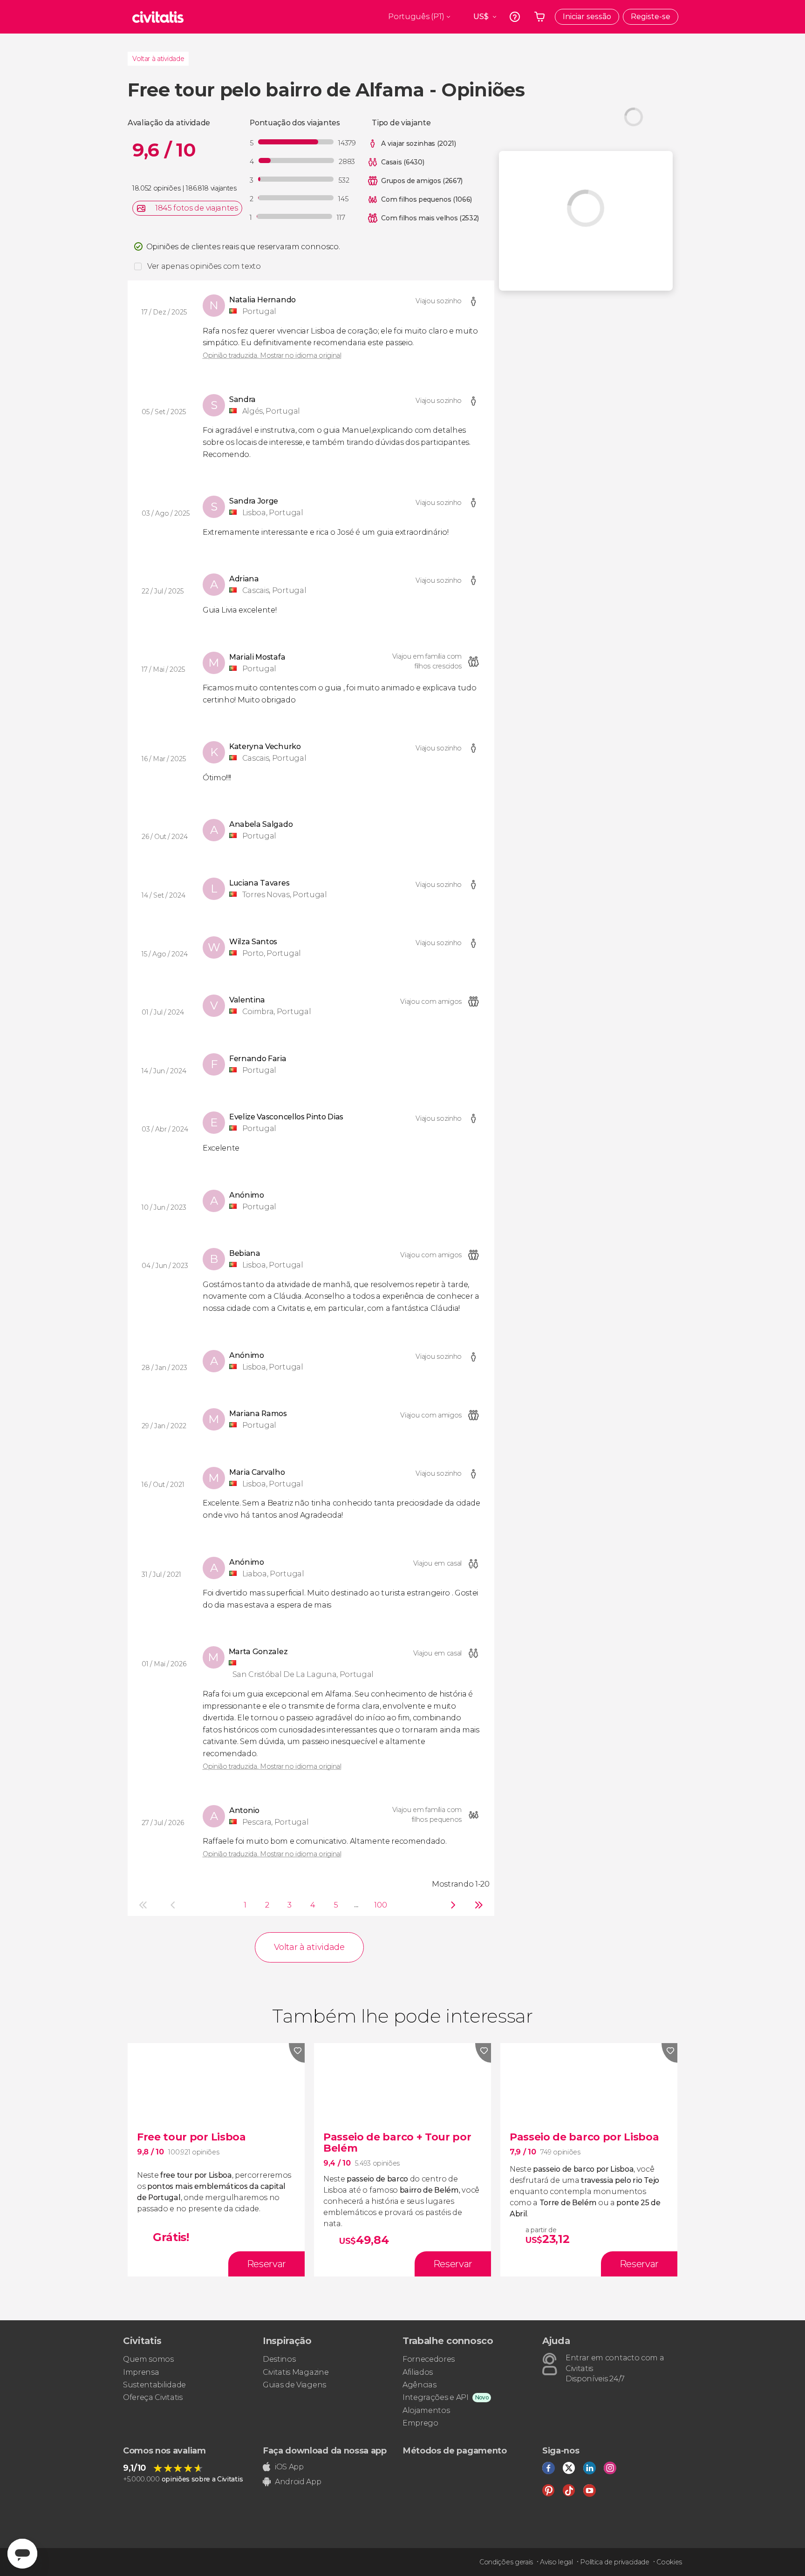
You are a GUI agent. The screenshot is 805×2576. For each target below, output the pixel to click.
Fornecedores (429, 2359)
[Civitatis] (158, 17)
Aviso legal (556, 2562)
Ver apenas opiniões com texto (204, 266)
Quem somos (148, 2359)
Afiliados (418, 2372)
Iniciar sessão (587, 17)
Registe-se (651, 17)
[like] (297, 2053)
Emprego (420, 2423)
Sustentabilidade (154, 2385)
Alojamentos (426, 2410)
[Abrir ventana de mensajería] (22, 2554)
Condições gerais (506, 2562)
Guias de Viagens (294, 2385)
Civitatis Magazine (296, 2372)
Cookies (669, 2562)
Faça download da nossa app (325, 2451)
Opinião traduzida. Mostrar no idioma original (272, 355)
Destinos (279, 2359)
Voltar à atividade (158, 59)
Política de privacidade (615, 2562)
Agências (419, 2385)
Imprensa (141, 2372)
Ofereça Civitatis (153, 2397)
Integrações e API (436, 2397)
